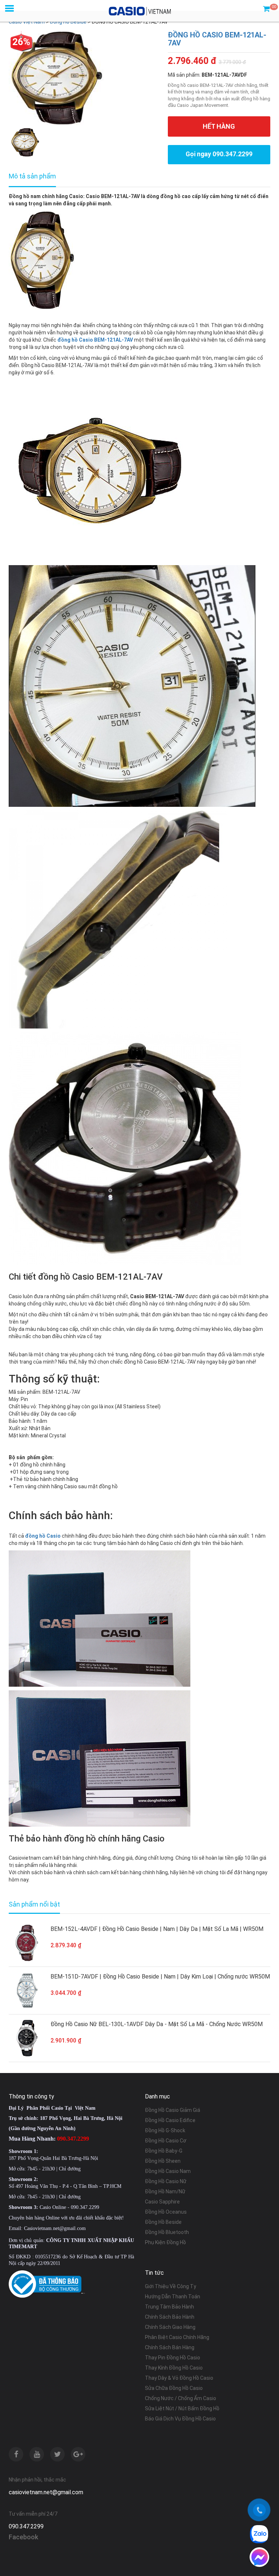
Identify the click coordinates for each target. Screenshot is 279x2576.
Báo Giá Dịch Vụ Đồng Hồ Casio (180, 2419)
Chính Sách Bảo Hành (170, 2317)
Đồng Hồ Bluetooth (167, 2232)
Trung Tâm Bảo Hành (169, 2307)
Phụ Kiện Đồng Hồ (165, 2242)
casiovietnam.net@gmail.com (46, 2492)
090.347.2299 (26, 2526)
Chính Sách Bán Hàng (170, 2347)
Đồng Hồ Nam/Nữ (165, 2191)
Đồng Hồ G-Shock (165, 2130)
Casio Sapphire (162, 2202)
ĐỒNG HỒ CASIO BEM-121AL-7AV (217, 39)
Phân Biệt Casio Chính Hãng (177, 2337)
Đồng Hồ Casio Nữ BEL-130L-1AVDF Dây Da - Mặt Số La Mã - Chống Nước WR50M (157, 2024)
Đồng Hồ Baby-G (164, 2151)
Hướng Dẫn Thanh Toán (173, 2297)
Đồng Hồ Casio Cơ (166, 2141)
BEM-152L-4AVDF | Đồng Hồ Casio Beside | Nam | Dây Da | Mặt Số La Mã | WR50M (157, 1929)
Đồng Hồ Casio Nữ (166, 2181)
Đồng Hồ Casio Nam (168, 2171)
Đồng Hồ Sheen (163, 2161)
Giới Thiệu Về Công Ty (171, 2286)
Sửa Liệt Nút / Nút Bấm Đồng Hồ (182, 2408)
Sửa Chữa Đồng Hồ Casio (174, 2388)
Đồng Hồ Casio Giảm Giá (173, 2110)
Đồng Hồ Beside (163, 2222)
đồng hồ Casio (43, 1536)
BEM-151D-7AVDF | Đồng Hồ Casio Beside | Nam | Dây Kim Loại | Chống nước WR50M (160, 1977)
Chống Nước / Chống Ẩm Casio (181, 2398)
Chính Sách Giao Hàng (170, 2327)
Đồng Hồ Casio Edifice (170, 2120)
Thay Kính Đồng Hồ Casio (174, 2368)
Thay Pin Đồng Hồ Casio (173, 2358)
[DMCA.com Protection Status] (83, 2293)
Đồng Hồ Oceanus (166, 2212)
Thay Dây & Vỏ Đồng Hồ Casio (179, 2378)
